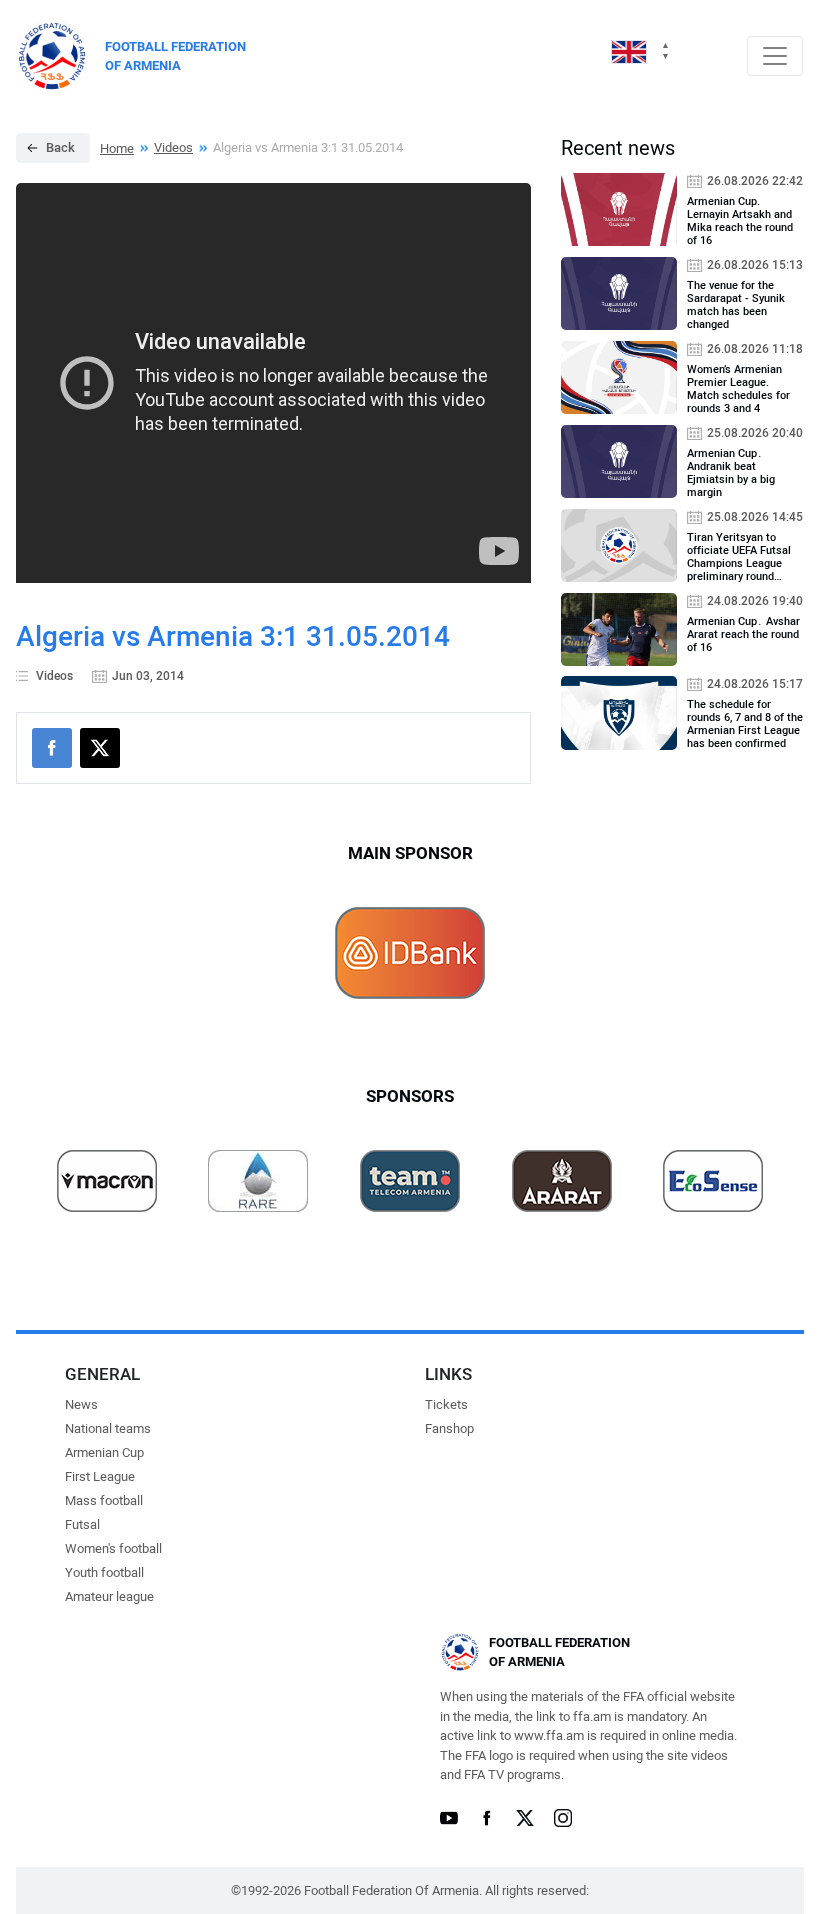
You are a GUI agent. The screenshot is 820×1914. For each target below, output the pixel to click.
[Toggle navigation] (775, 56)
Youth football (104, 1572)
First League (100, 1476)
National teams (108, 1428)
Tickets (446, 1404)
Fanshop (449, 1428)
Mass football (104, 1500)
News (81, 1404)
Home (117, 148)
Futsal (82, 1524)
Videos (173, 147)
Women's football (113, 1548)
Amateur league (109, 1596)
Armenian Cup (104, 1452)
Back (60, 147)
